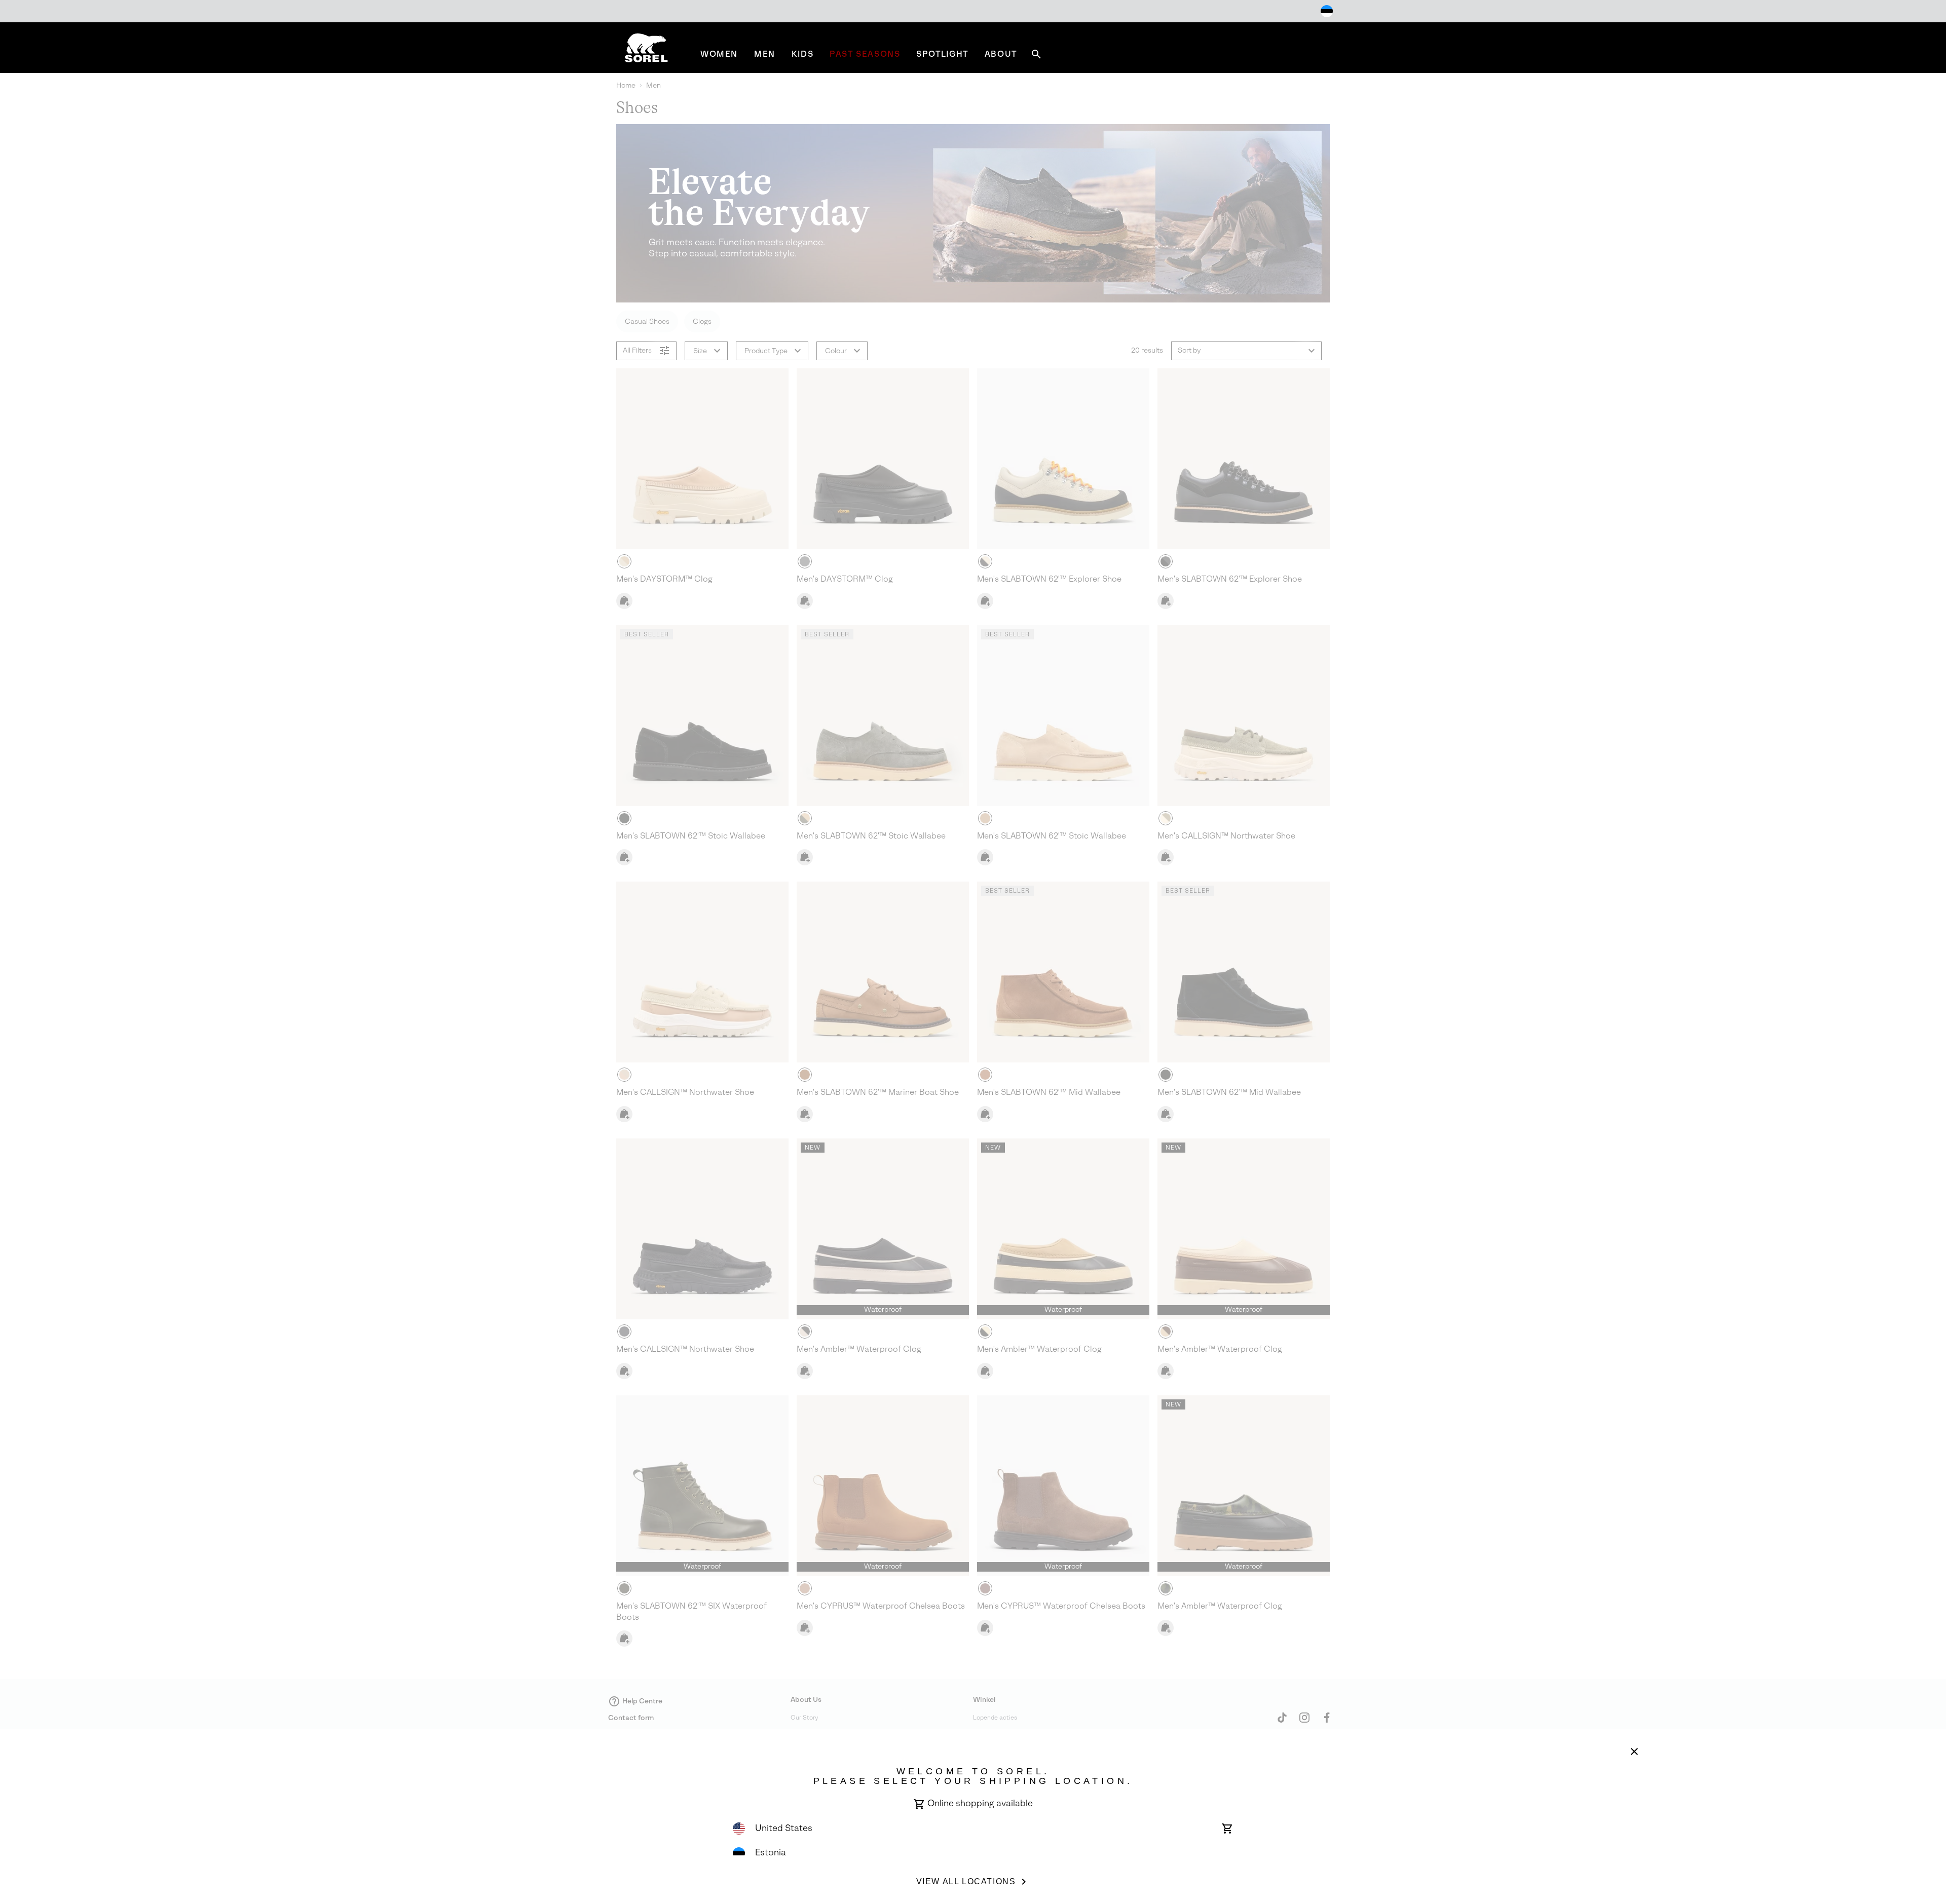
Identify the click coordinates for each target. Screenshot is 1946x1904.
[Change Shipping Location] (1327, 11)
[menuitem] (719, 54)
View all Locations (966, 1881)
